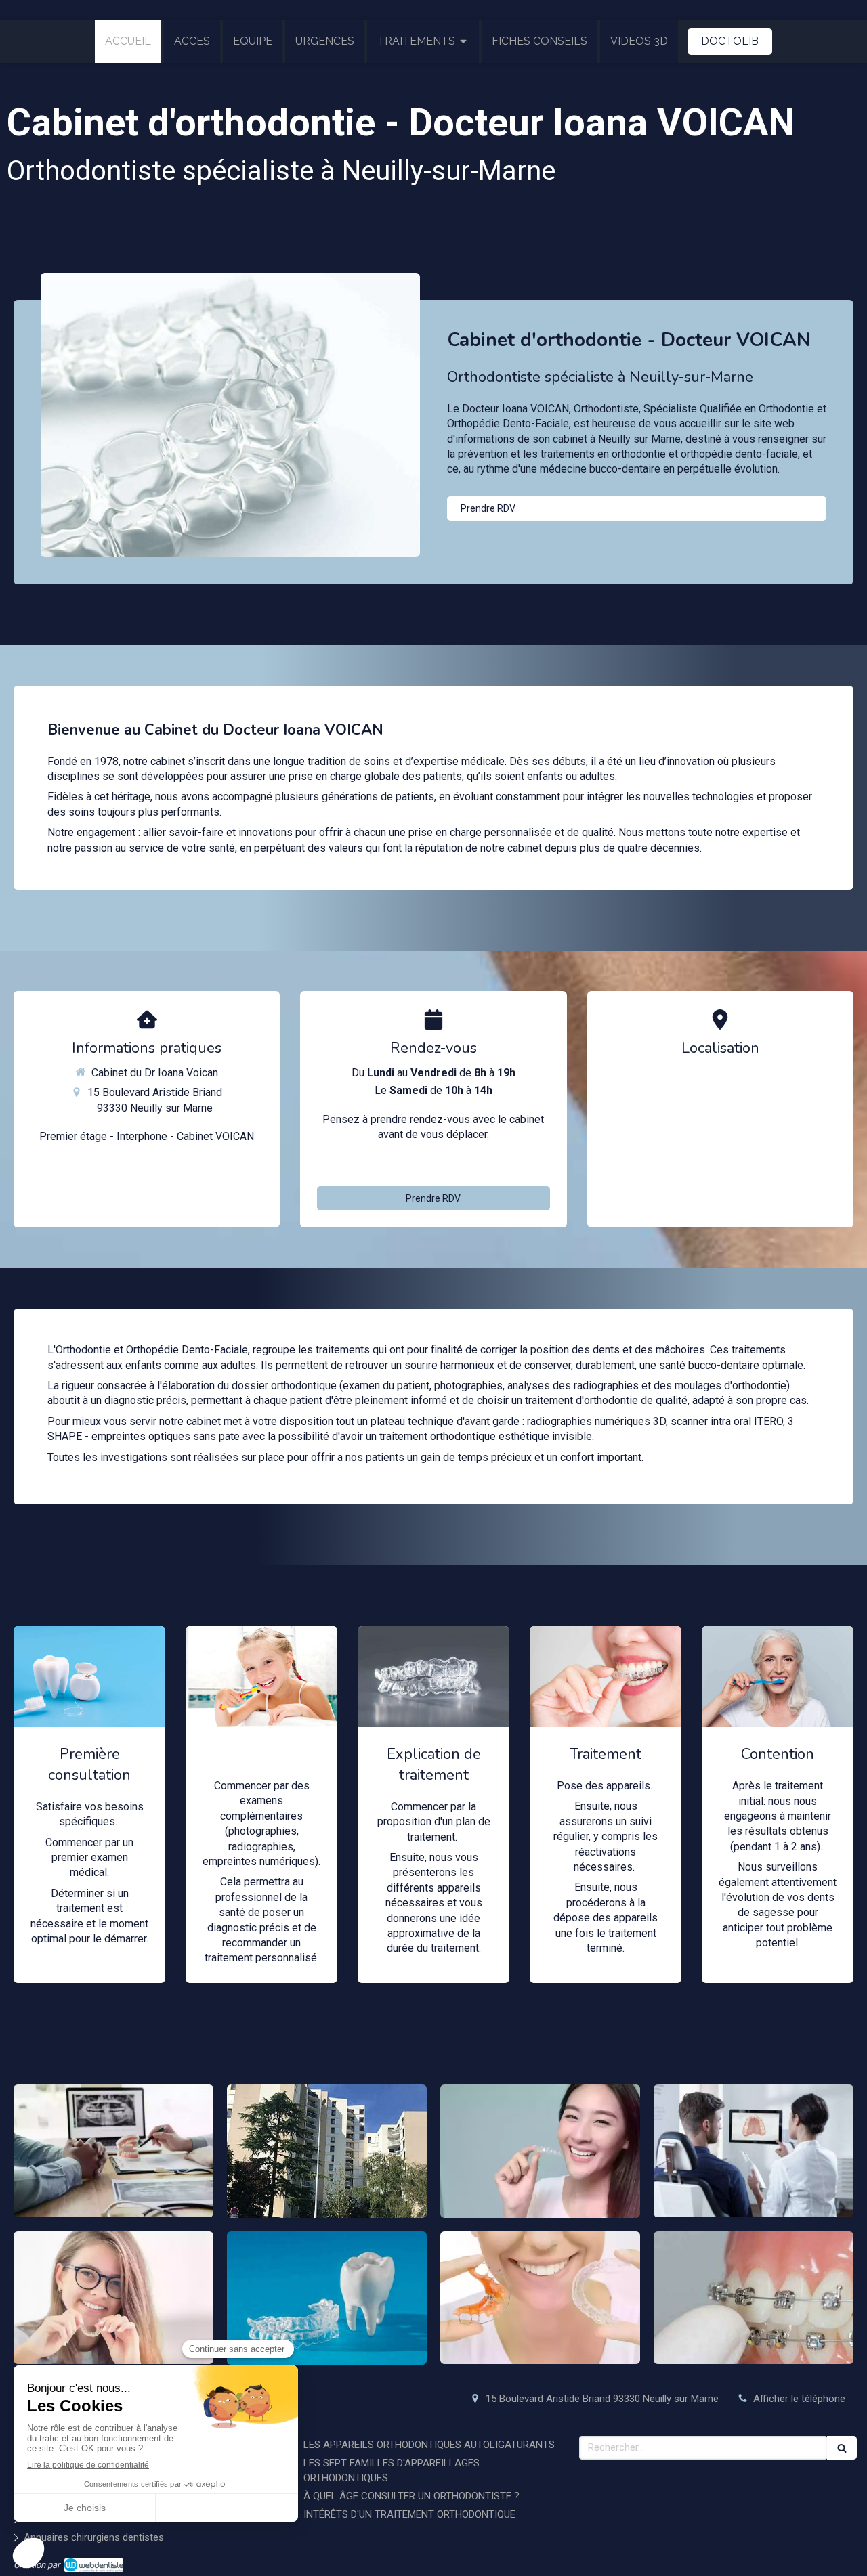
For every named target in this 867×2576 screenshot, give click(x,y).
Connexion (829, 2563)
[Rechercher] (842, 2448)
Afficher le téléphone (442, 1163)
